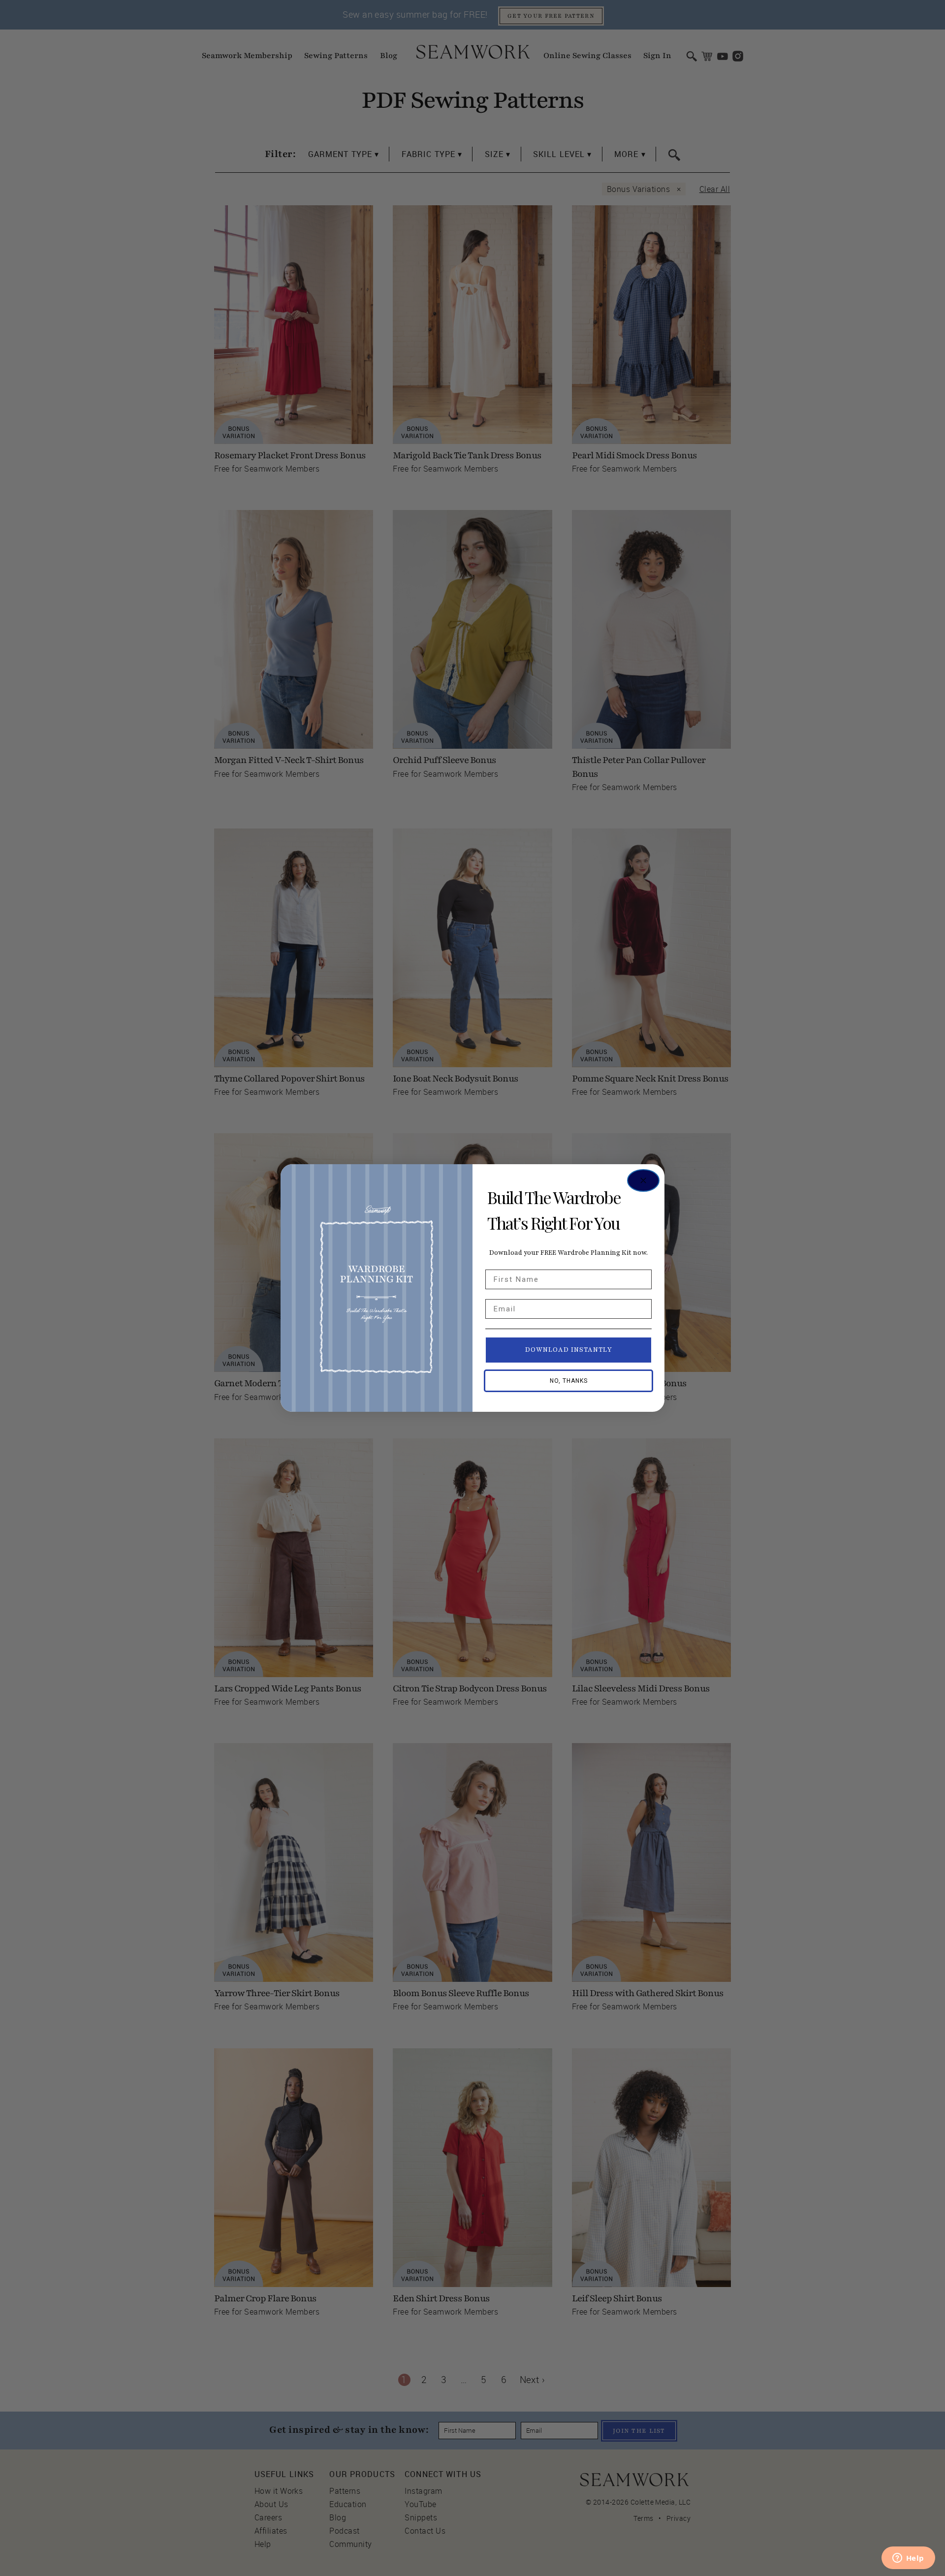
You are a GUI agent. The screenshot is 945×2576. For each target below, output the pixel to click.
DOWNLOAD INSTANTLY (569, 1350)
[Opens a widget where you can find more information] (908, 2559)
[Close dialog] (643, 1180)
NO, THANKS (569, 1381)
